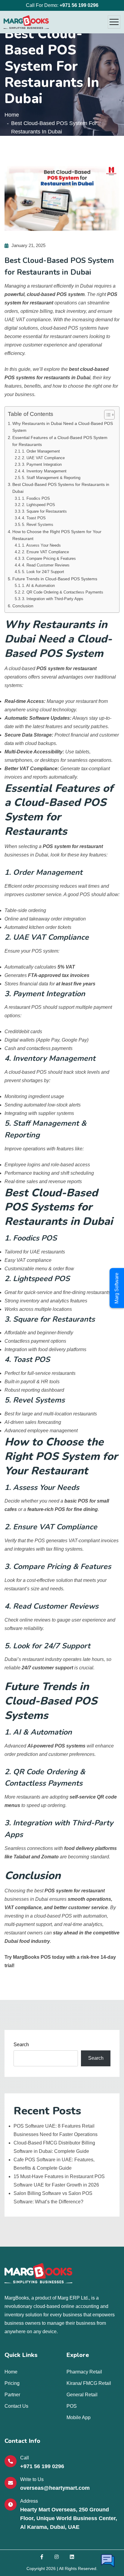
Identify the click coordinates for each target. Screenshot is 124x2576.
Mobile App (79, 2417)
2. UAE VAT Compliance (43, 458)
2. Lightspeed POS (39, 505)
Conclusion (23, 606)
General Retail (82, 2395)
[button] (108, 2562)
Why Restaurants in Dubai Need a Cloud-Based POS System (63, 427)
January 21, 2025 (28, 245)
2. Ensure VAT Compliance (45, 552)
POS (72, 2406)
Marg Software (117, 1288)
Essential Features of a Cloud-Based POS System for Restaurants (60, 441)
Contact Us (16, 2406)
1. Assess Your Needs (41, 545)
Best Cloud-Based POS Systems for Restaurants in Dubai (61, 488)
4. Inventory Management (44, 471)
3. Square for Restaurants (44, 511)
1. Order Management (41, 451)
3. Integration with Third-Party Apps (53, 599)
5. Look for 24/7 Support (43, 572)
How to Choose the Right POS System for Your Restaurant (57, 535)
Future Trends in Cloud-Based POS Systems (55, 579)
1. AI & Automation (38, 586)
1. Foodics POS (36, 498)
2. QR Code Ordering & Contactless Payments (63, 592)
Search (21, 2045)
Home (12, 115)
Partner (12, 2395)
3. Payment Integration (42, 464)
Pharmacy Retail (84, 2372)
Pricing (12, 2383)
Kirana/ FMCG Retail (89, 2383)
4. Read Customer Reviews (46, 565)
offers (34, 677)
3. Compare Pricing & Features (49, 559)
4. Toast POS (34, 518)
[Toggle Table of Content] (106, 415)
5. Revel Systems (38, 525)
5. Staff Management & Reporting (51, 478)
